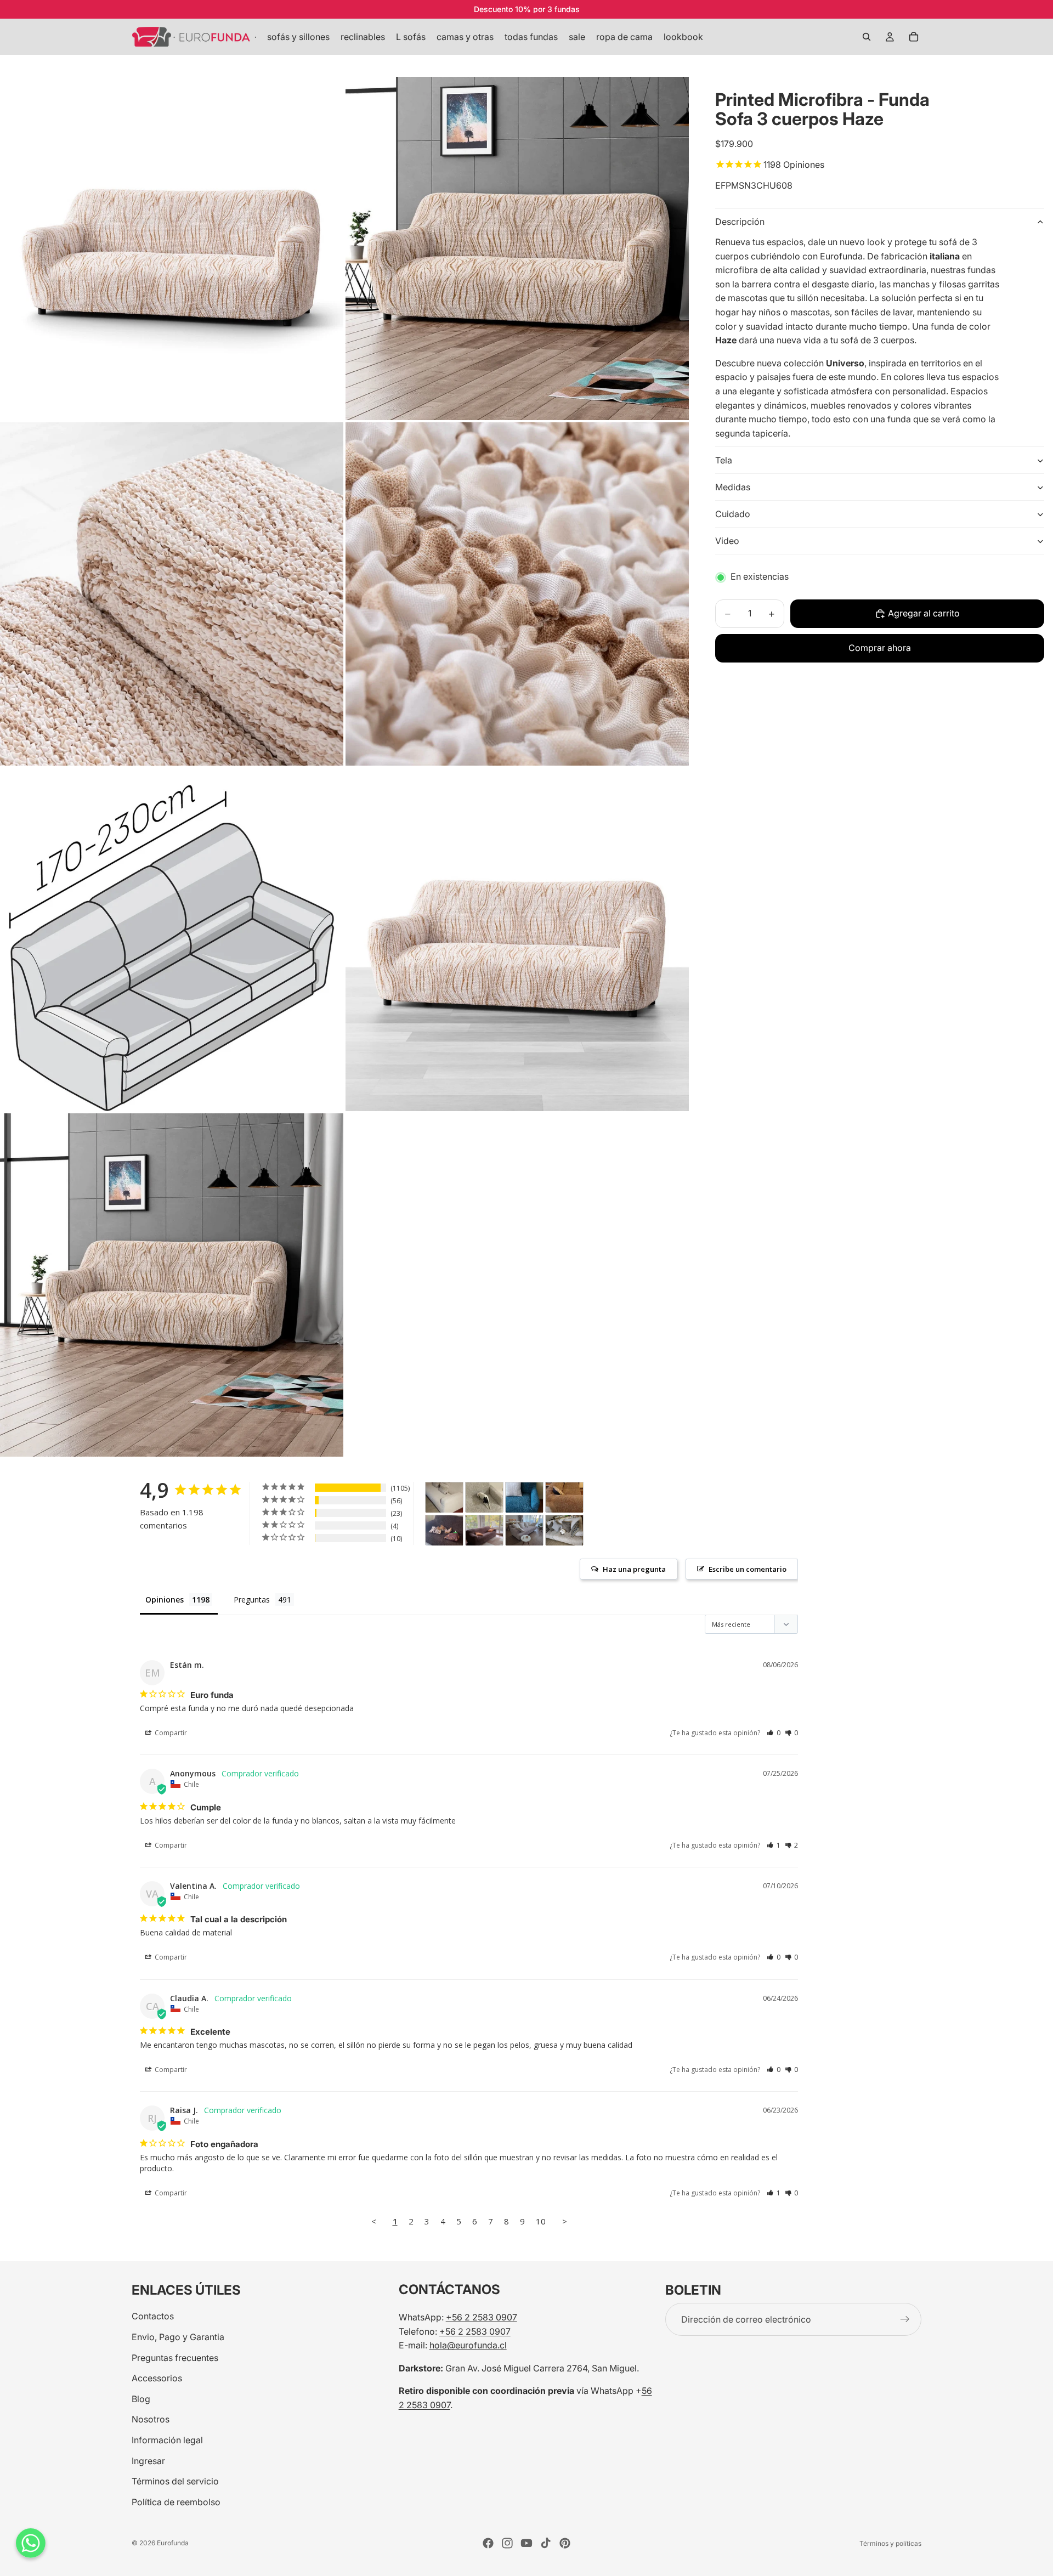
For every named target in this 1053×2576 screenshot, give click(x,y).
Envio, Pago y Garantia (178, 2337)
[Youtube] (526, 2543)
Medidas (733, 487)
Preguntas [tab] (252, 1600)
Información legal (167, 2440)
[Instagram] (507, 2543)
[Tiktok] (546, 2543)
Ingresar (148, 2460)
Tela (724, 460)
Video (727, 541)
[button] (774, 1733)
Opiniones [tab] (165, 1600)
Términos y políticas (890, 2543)
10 (541, 2221)
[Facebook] (488, 2543)
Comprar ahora (880, 648)
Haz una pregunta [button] (634, 1569)
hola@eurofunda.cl (468, 2345)
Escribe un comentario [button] (748, 1569)
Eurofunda (173, 2543)
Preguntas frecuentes (175, 2357)
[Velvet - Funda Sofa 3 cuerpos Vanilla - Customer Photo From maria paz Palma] (444, 1498)
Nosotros (151, 2419)
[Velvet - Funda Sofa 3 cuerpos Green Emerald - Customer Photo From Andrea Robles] (524, 1498)
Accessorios (157, 2378)
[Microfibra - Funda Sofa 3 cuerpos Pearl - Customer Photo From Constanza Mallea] (484, 1498)
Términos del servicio (175, 2481)
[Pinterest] (565, 2543)
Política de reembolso (176, 2501)
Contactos (153, 2316)
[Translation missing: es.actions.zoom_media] (172, 248)
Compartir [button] (170, 1733)
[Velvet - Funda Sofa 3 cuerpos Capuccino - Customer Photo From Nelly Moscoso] (564, 1498)
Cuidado (733, 514)
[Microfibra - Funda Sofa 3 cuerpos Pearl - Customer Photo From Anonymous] (564, 1530)
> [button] (565, 2221)
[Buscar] (867, 37)
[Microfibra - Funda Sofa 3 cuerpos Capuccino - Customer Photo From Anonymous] (484, 1530)
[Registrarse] (905, 2319)
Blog (141, 2398)
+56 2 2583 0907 (482, 2317)
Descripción (740, 222)
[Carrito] (914, 37)
